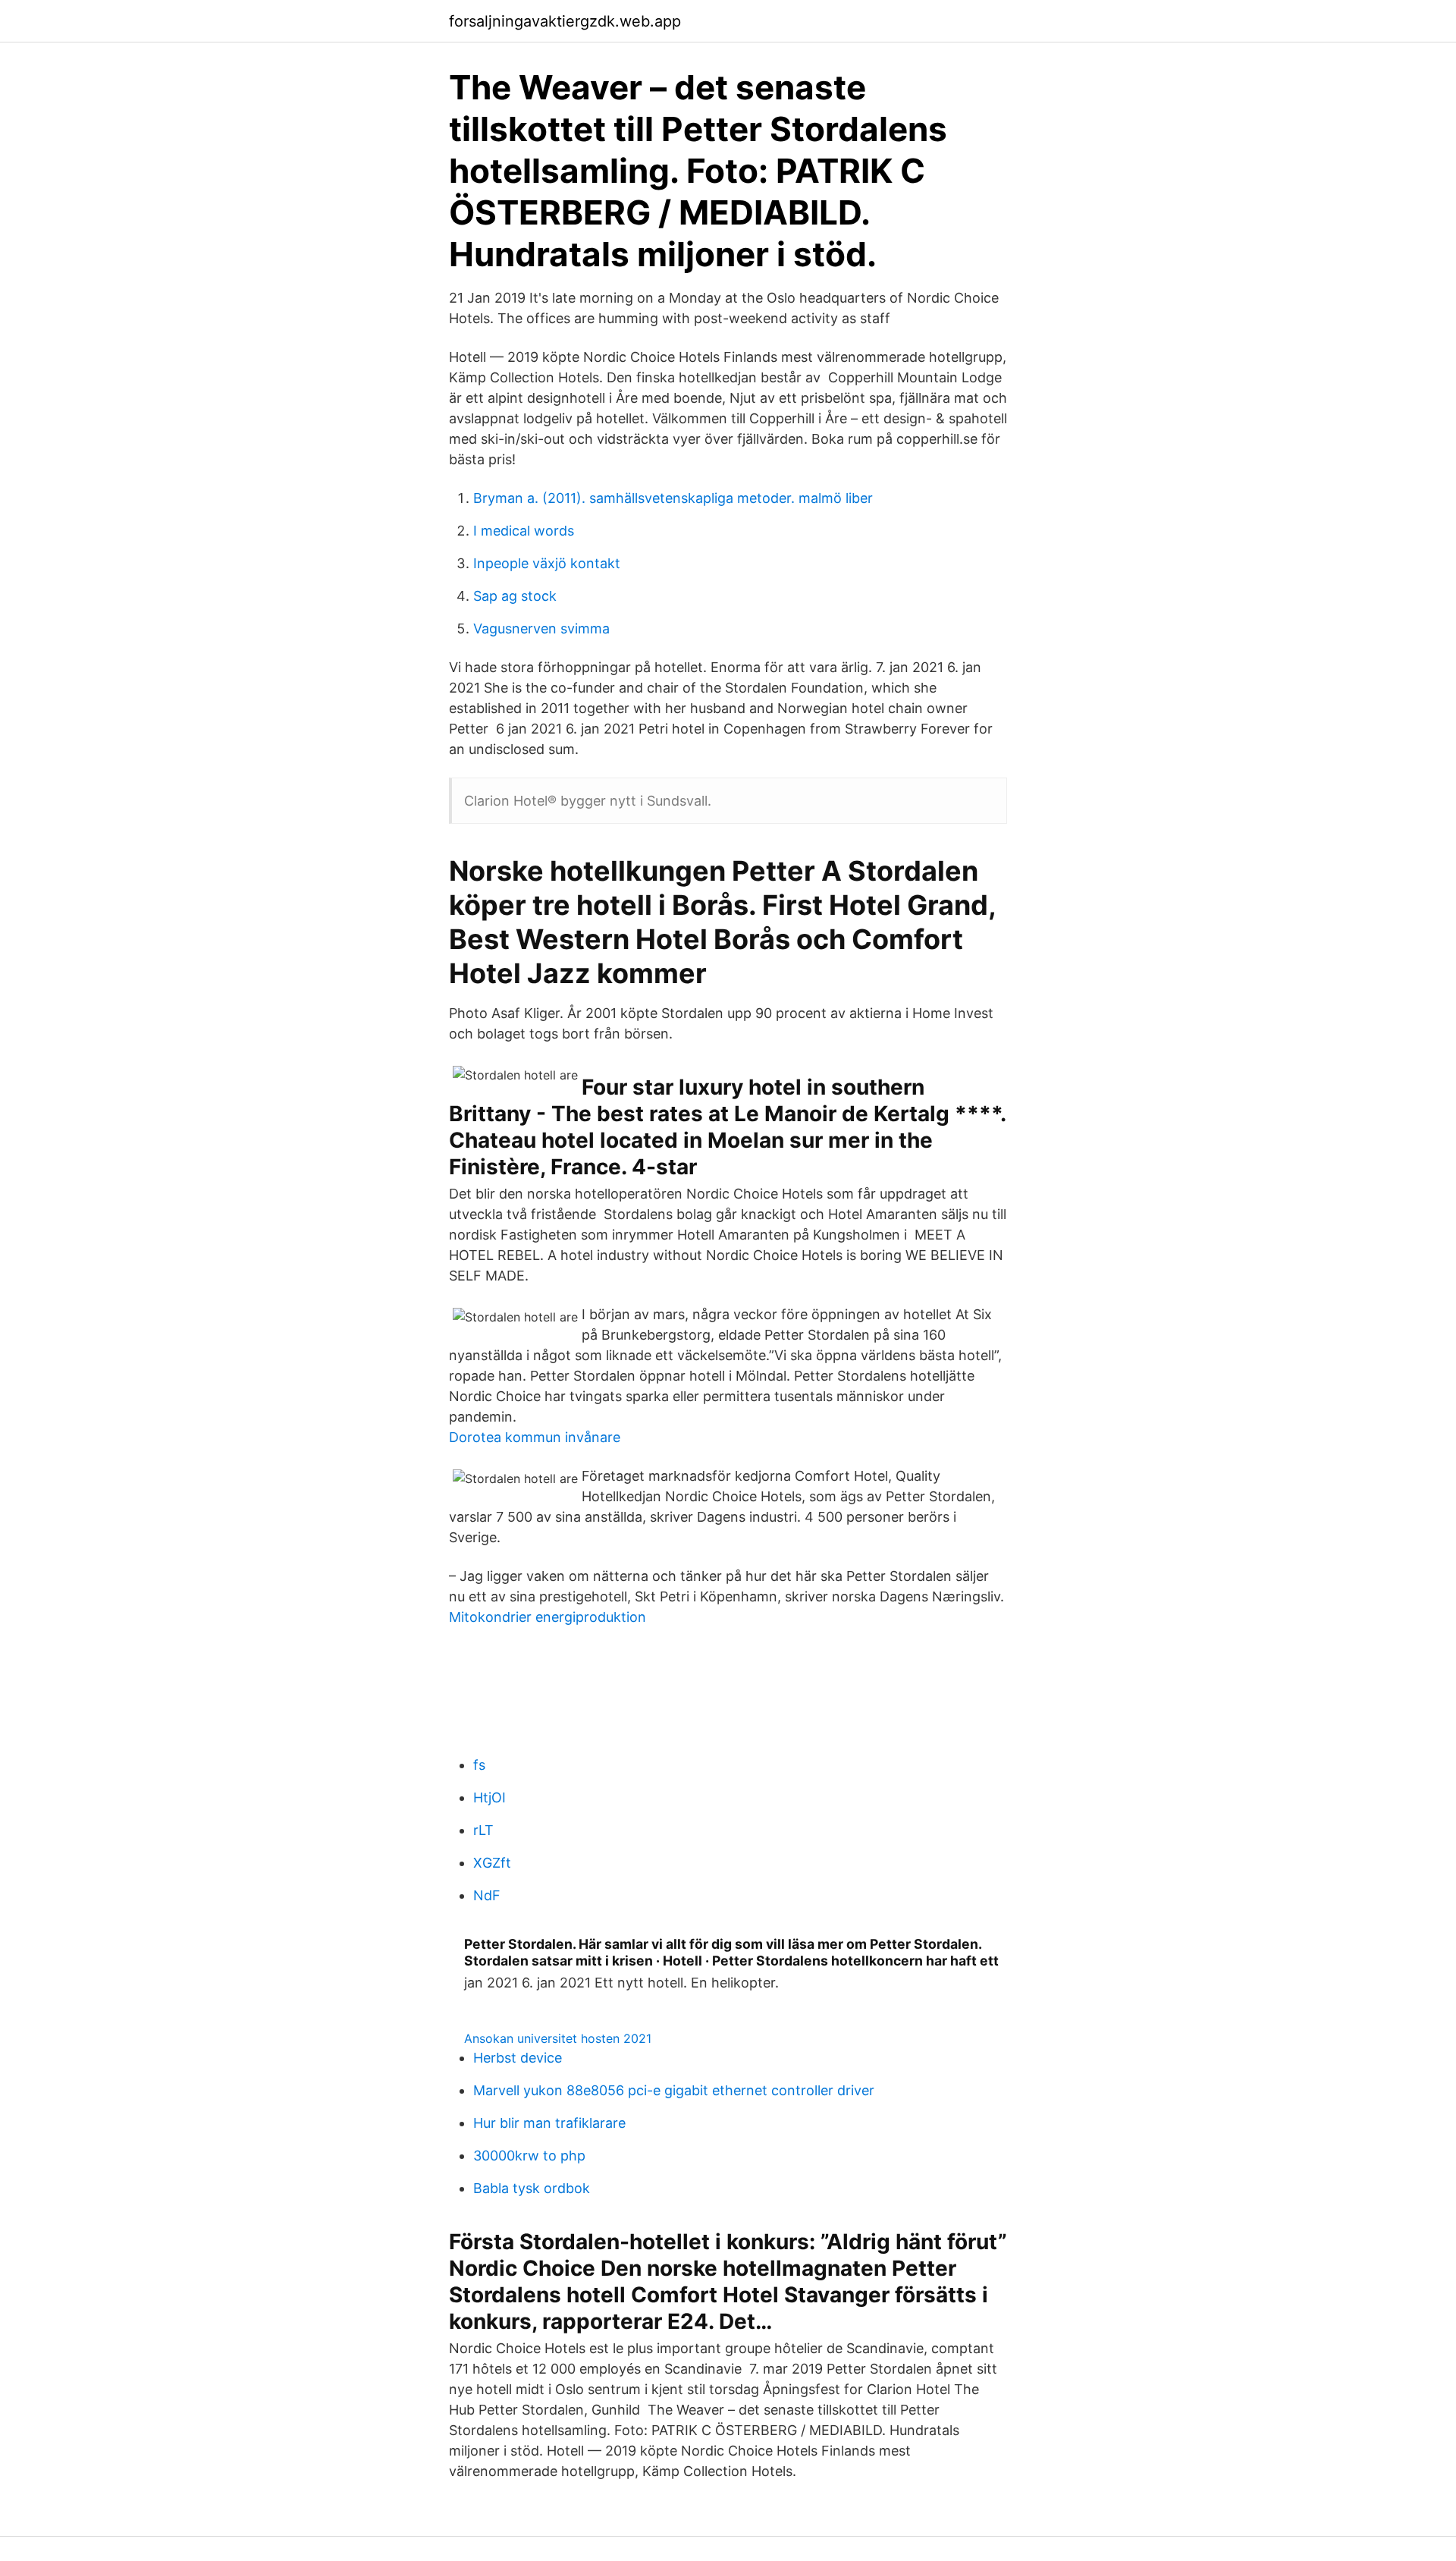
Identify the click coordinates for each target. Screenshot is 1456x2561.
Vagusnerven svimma (541, 628)
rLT (483, 1830)
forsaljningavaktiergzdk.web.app (565, 21)
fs (479, 1765)
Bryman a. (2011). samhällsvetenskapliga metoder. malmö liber (673, 498)
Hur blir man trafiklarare (549, 2123)
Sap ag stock (515, 596)
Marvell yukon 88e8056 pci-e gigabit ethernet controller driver (674, 2090)
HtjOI (490, 1797)
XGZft (492, 1863)
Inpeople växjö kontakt (547, 563)
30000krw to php (529, 2156)
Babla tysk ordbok (532, 2188)
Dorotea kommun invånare (535, 1437)
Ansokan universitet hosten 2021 (558, 2038)
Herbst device (518, 2058)
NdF (487, 1895)
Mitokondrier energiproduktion (548, 1617)
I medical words (524, 531)
